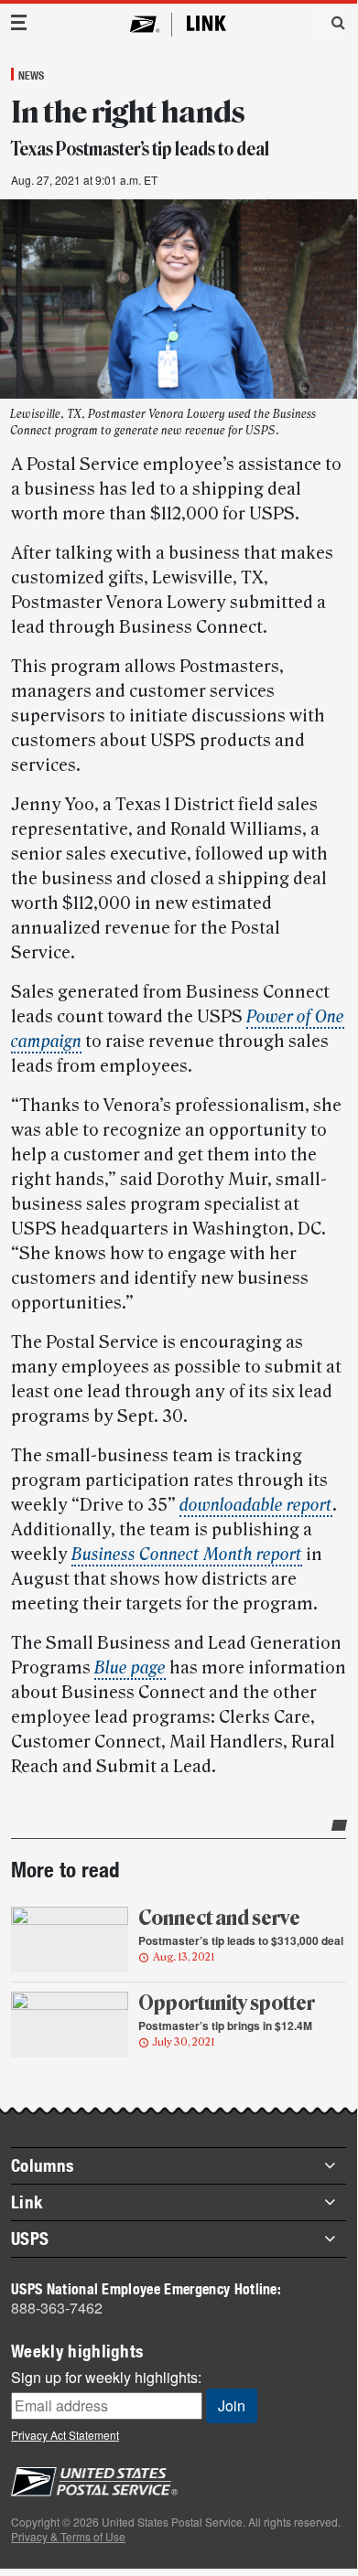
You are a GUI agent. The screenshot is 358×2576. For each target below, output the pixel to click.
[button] (331, 22)
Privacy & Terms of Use (68, 2536)
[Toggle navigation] (19, 22)
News (31, 75)
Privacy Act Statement (65, 2435)
